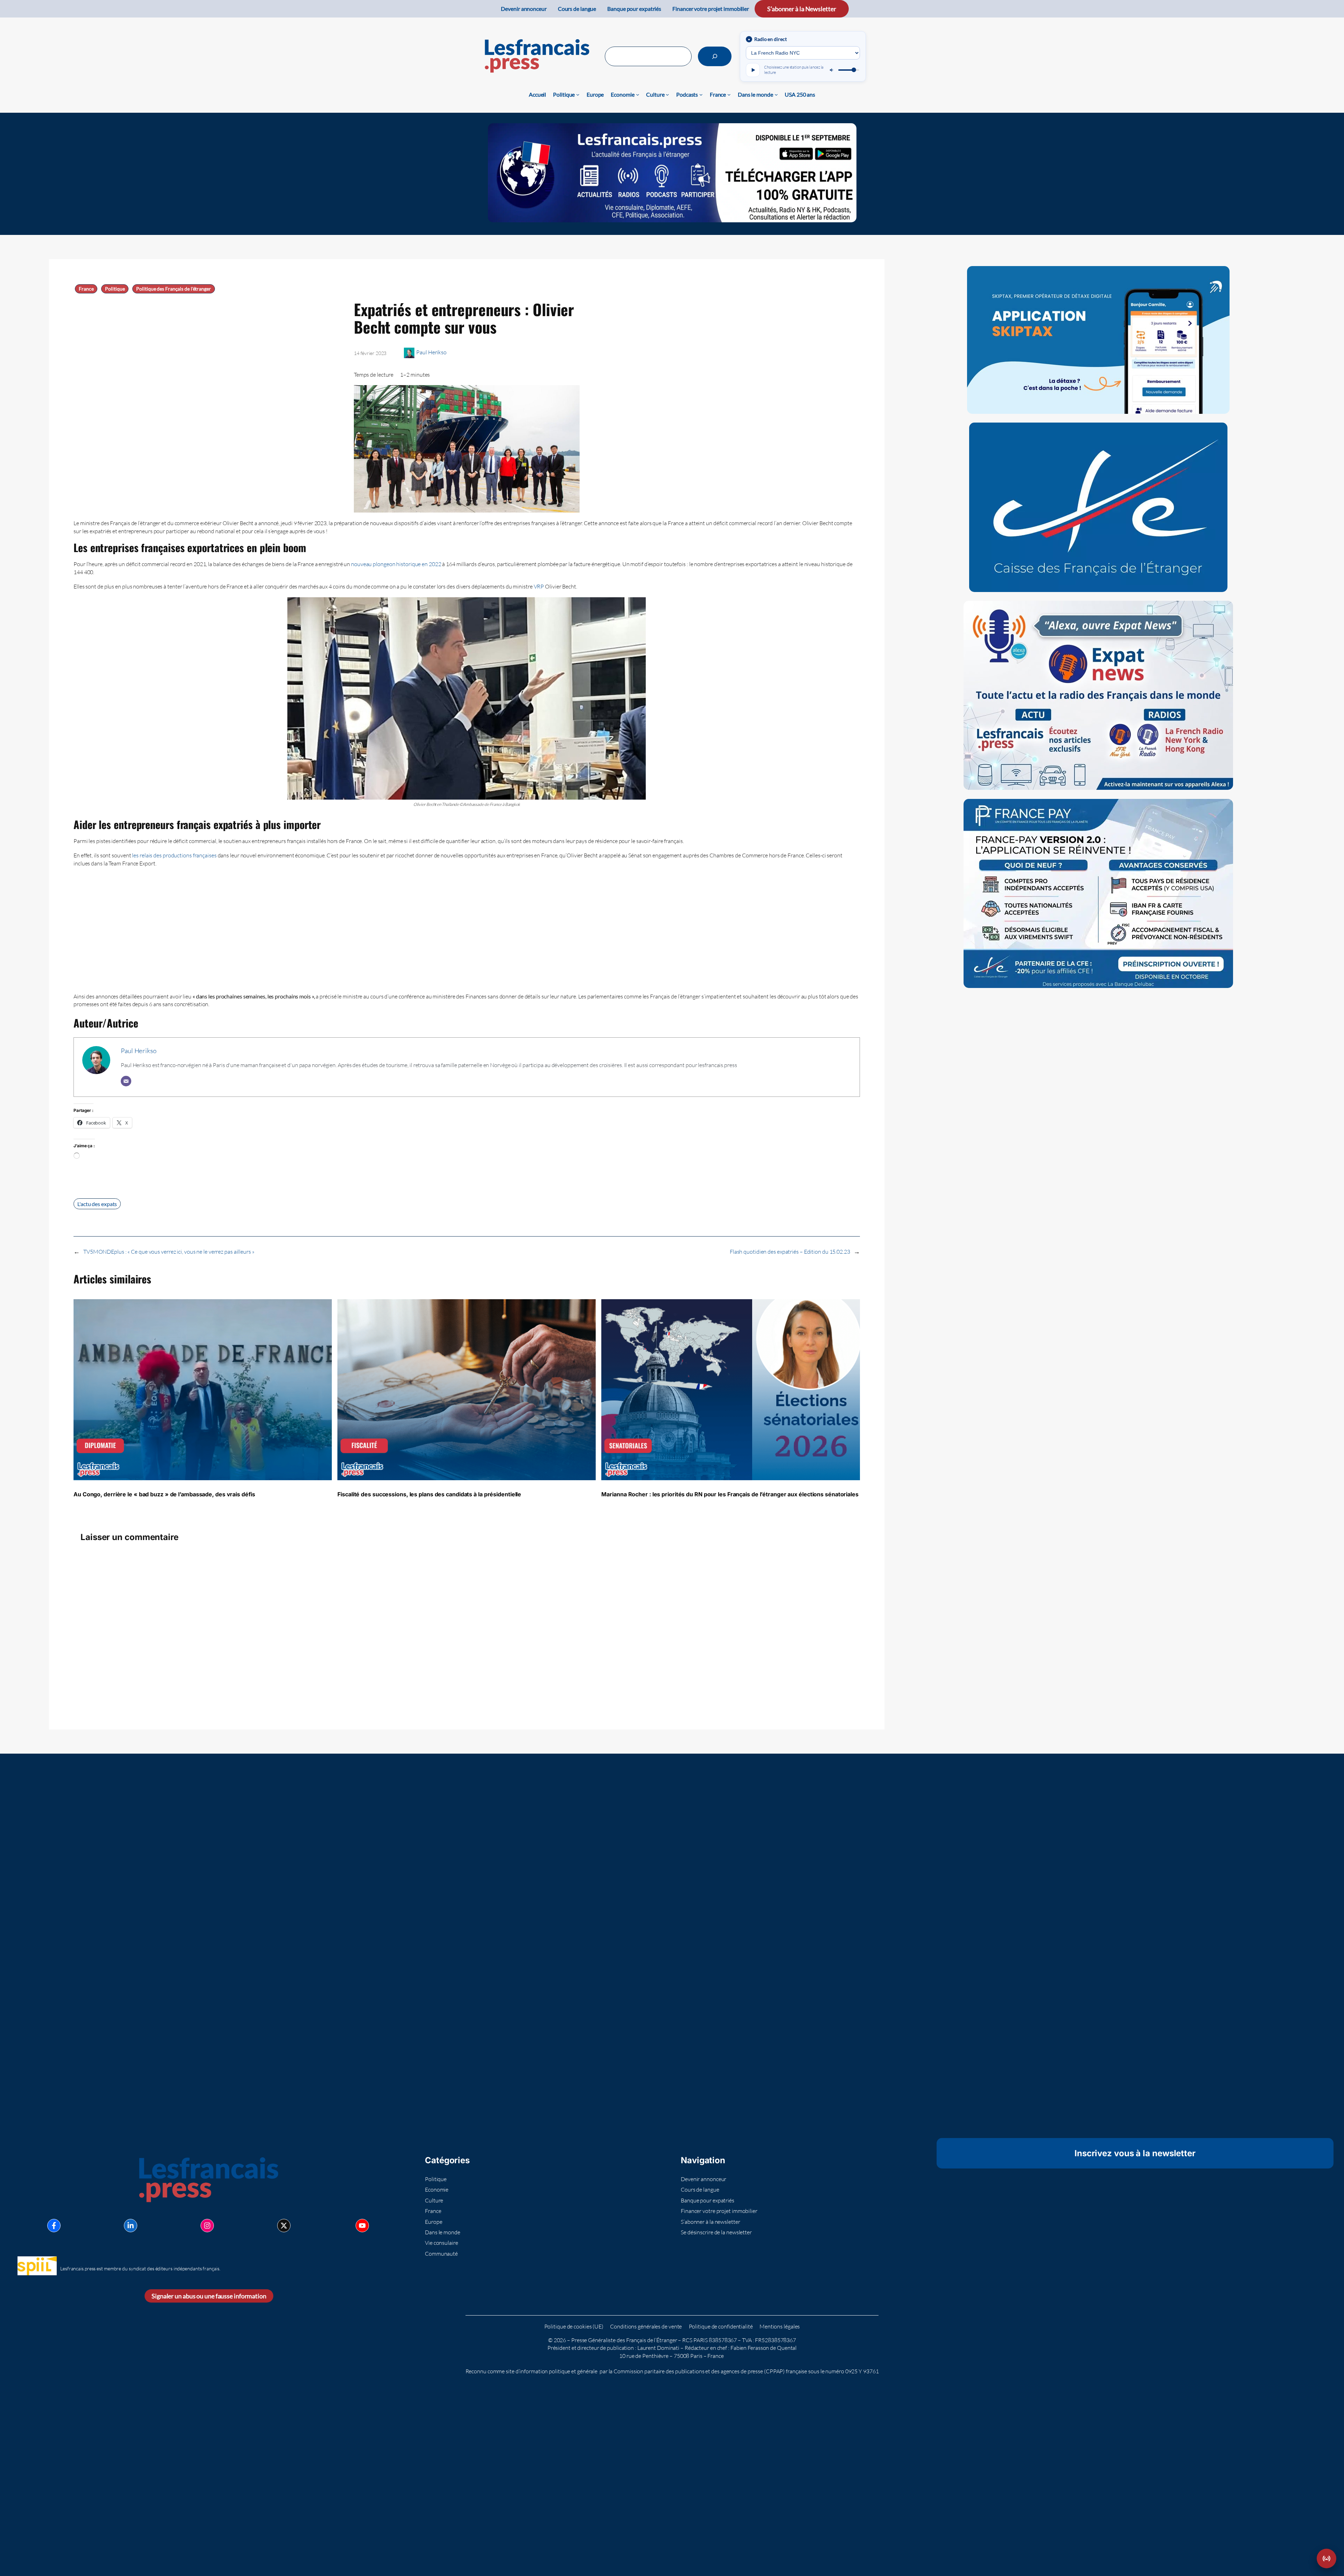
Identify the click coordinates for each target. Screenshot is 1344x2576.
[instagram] (207, 2226)
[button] (1326, 2558)
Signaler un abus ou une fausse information (209, 2296)
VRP (540, 586)
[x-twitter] (284, 2226)
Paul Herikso (431, 352)
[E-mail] (126, 1081)
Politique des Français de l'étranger (173, 289)
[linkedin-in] (131, 2226)
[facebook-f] (54, 2226)
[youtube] (362, 2226)
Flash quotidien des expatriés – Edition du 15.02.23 (790, 1252)
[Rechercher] (715, 56)
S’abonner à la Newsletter (802, 9)
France (86, 289)
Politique (115, 289)
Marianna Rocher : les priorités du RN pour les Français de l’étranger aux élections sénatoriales (730, 1494)
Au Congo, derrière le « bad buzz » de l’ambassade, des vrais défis (164, 1494)
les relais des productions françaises (174, 855)
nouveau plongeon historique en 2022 (396, 564)
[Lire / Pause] (753, 70)
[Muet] (832, 70)
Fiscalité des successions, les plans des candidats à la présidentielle (429, 1494)
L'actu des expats (97, 1204)
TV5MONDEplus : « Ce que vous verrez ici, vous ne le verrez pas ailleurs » (169, 1252)
